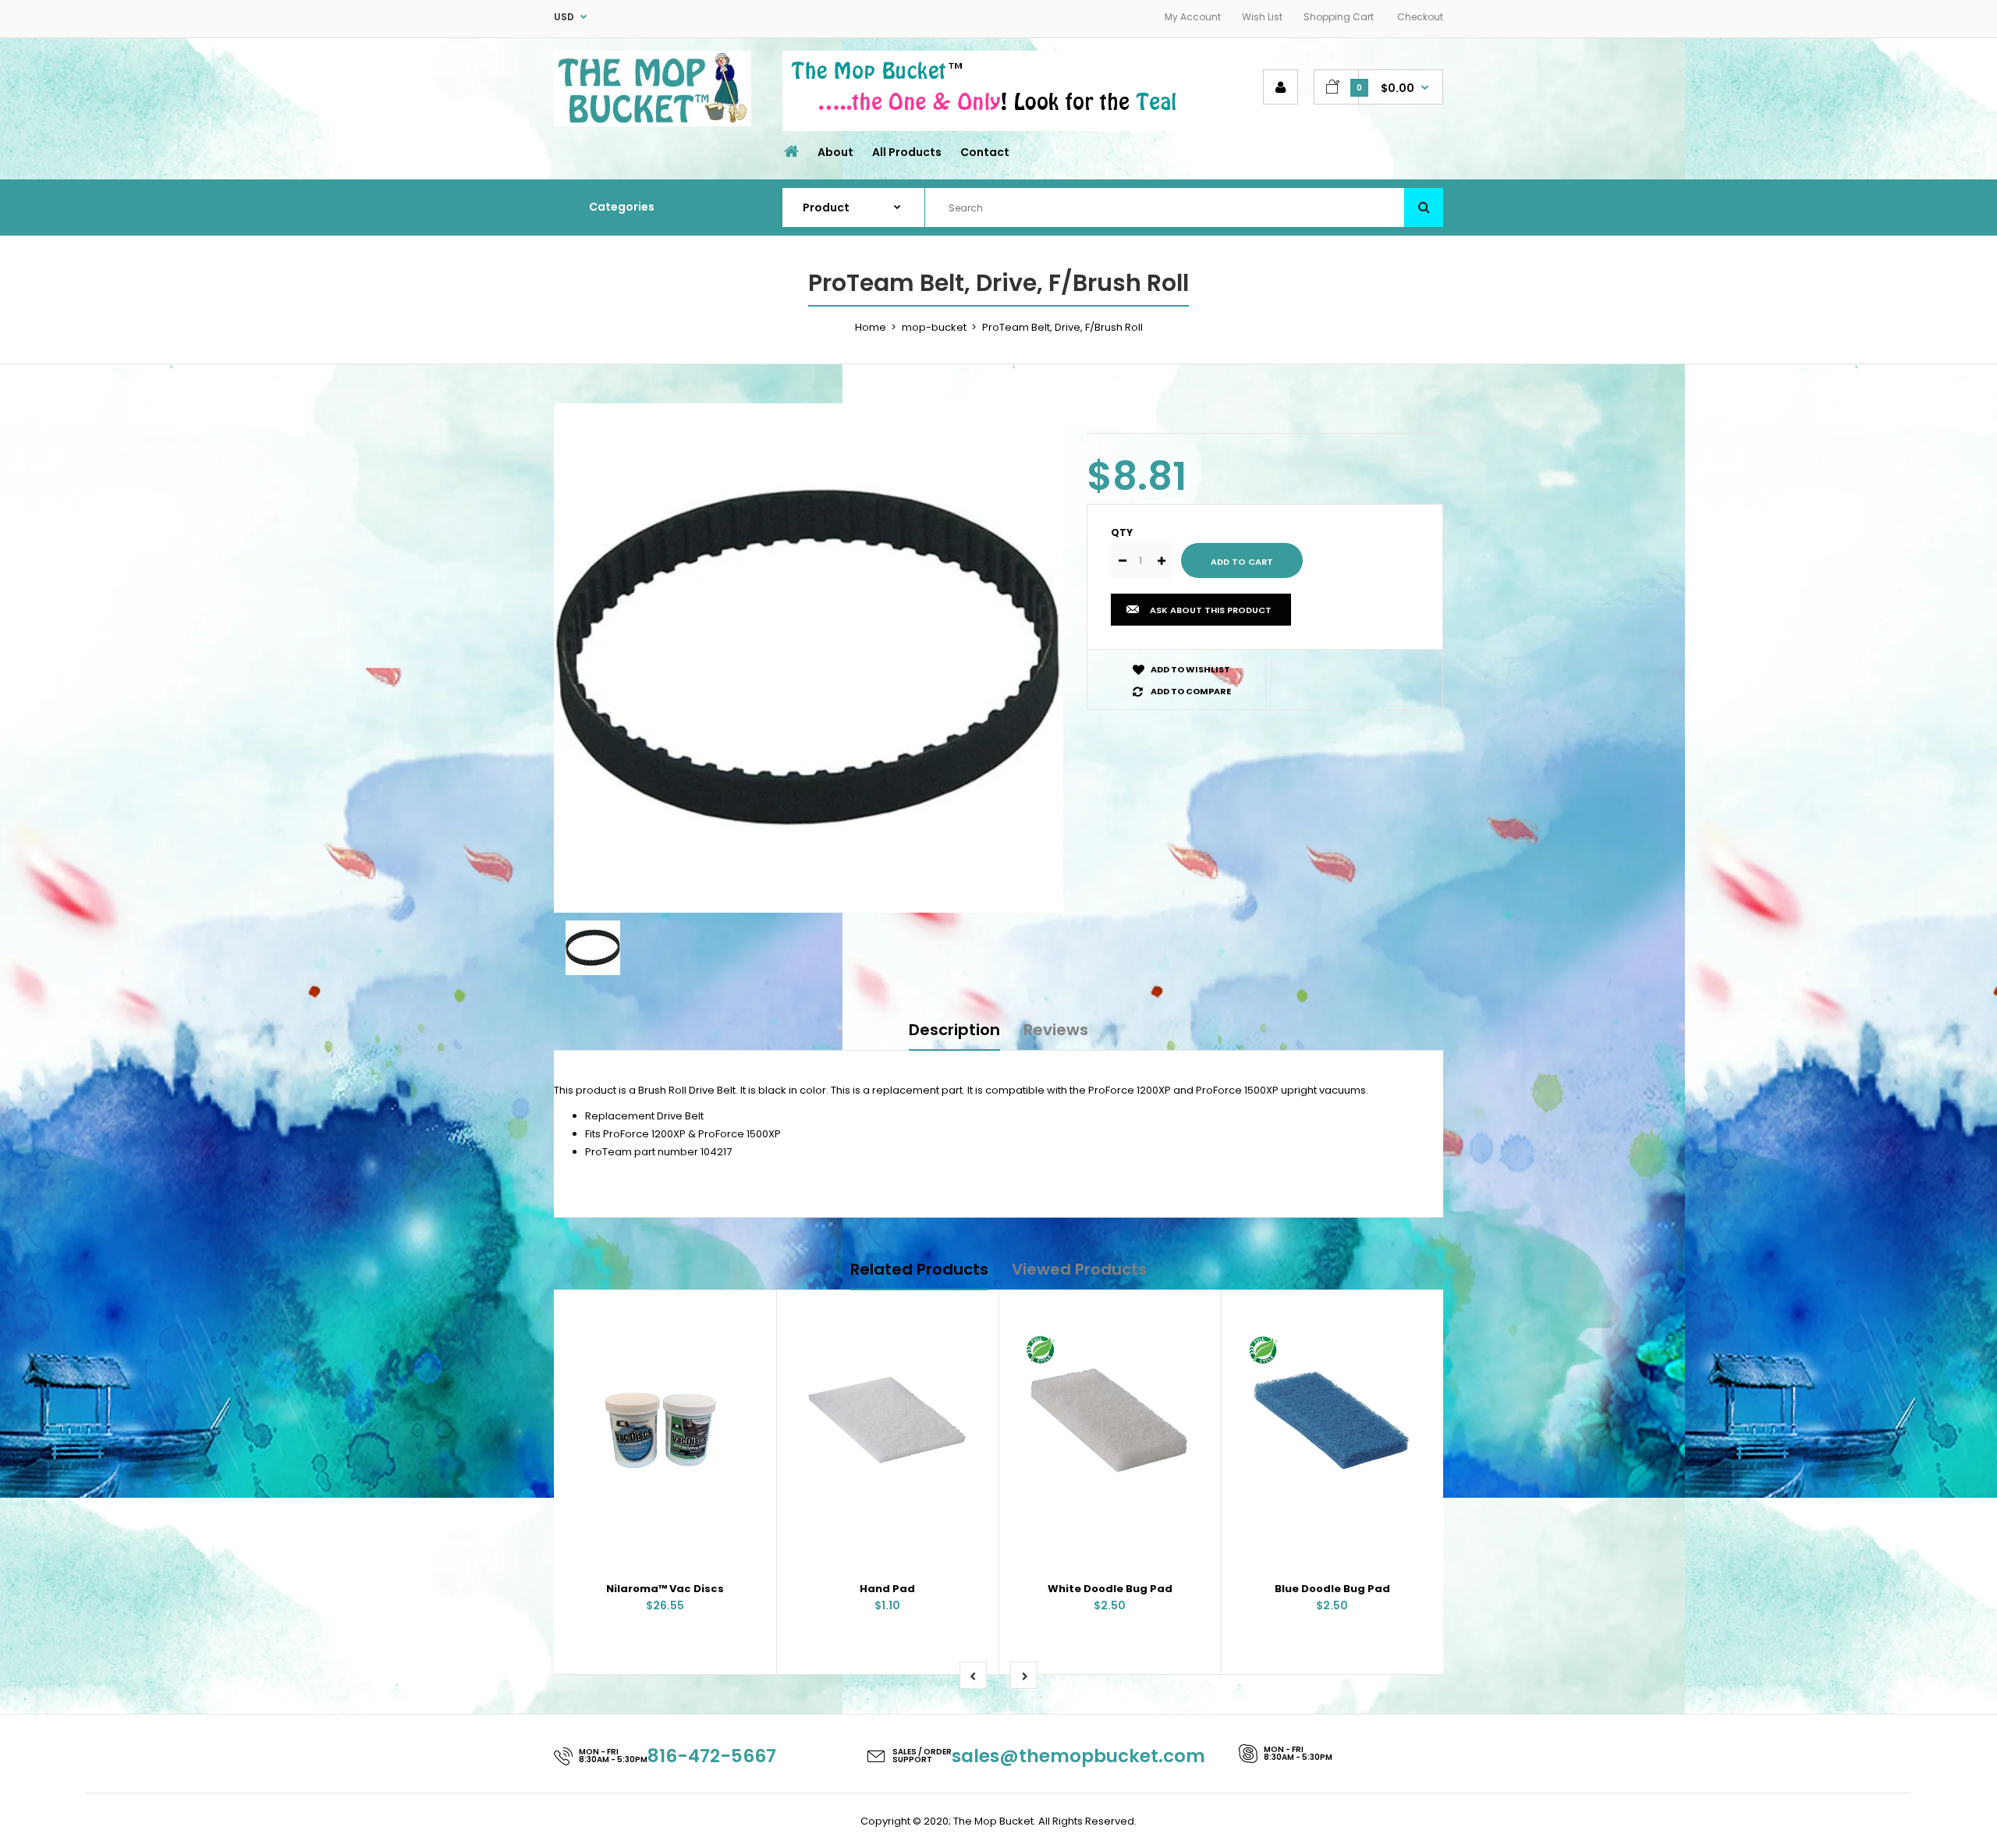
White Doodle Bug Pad (1110, 1589)
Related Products (919, 1269)
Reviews (1056, 1030)
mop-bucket (934, 327)
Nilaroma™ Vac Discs (665, 1589)
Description (954, 1030)
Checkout (1420, 17)
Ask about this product (1211, 610)
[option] (809, 658)
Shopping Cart (1339, 17)
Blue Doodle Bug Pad (1332, 1589)
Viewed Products (1079, 1269)
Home (871, 327)
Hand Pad (887, 1589)
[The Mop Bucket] (653, 123)
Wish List (1262, 17)
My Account (1193, 17)
